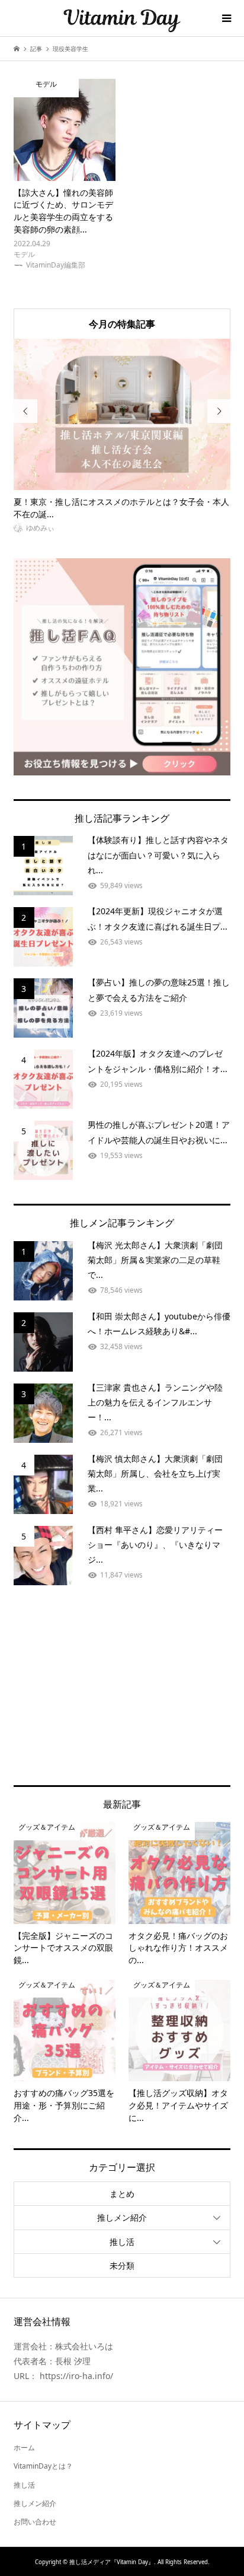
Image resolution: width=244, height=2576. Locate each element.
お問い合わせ (35, 2522)
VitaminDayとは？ (43, 2466)
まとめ (122, 2194)
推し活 (122, 2242)
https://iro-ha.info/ (76, 2376)
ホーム (24, 2448)
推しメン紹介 (122, 2217)
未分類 (122, 2265)
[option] (122, 437)
